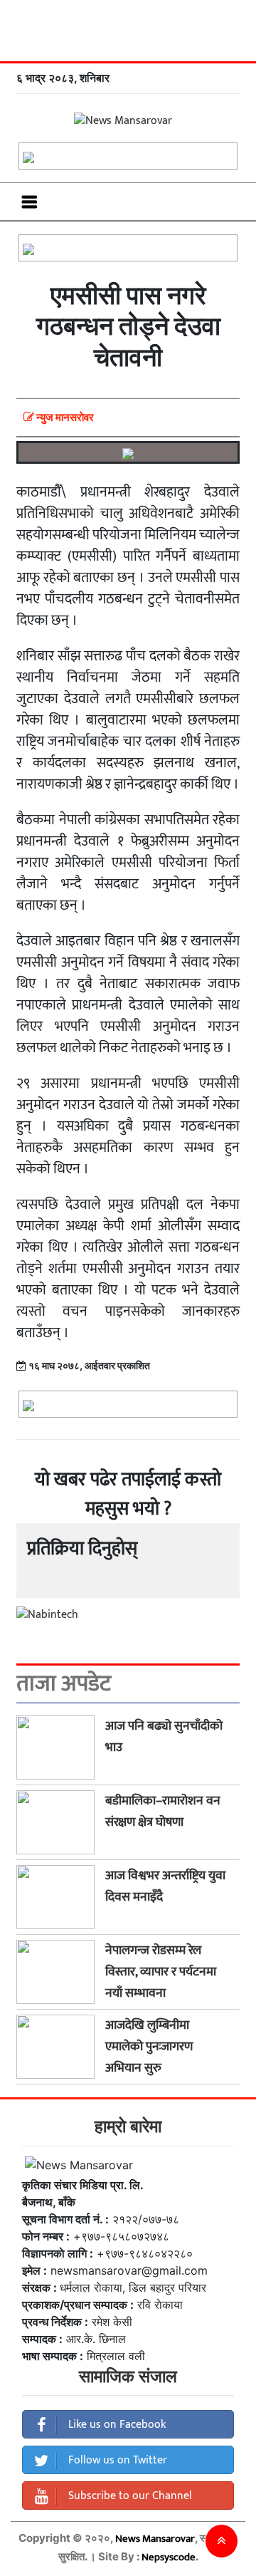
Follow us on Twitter (116, 2460)
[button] (222, 2541)
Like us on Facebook (116, 2425)
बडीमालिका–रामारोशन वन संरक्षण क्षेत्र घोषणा (163, 1812)
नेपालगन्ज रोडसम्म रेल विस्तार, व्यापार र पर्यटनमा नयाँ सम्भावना (161, 1972)
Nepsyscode (169, 2557)
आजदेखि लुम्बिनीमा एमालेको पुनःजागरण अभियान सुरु (149, 2047)
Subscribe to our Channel (129, 2496)
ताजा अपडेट (64, 1684)
